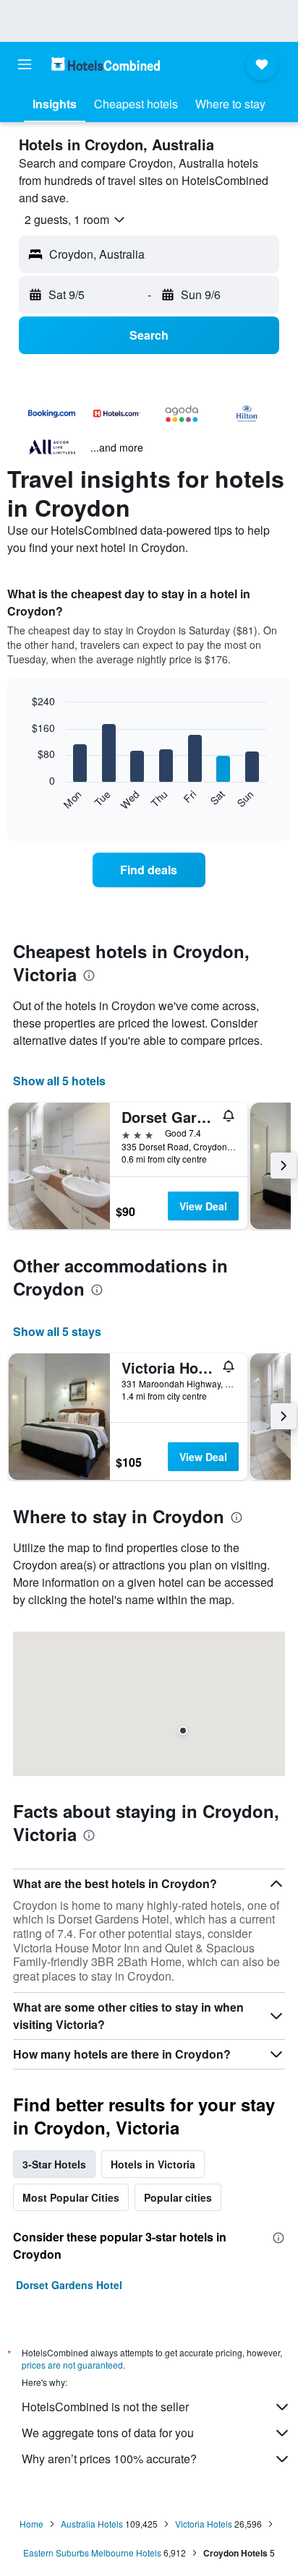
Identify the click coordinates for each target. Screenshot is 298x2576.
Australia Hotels (92, 2524)
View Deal (203, 1206)
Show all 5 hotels (59, 1081)
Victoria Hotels (204, 2524)
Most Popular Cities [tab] (71, 2197)
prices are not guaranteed (72, 2365)
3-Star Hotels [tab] (54, 2164)
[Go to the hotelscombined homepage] (106, 64)
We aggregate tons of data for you (108, 2433)
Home (31, 2524)
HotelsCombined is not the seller (105, 2407)
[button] (25, 64)
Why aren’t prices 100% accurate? (109, 2459)
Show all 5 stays (57, 1331)
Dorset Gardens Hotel (69, 2285)
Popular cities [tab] (178, 2197)
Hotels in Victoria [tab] (153, 2164)
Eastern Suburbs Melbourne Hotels (92, 2553)
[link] (149, 870)
